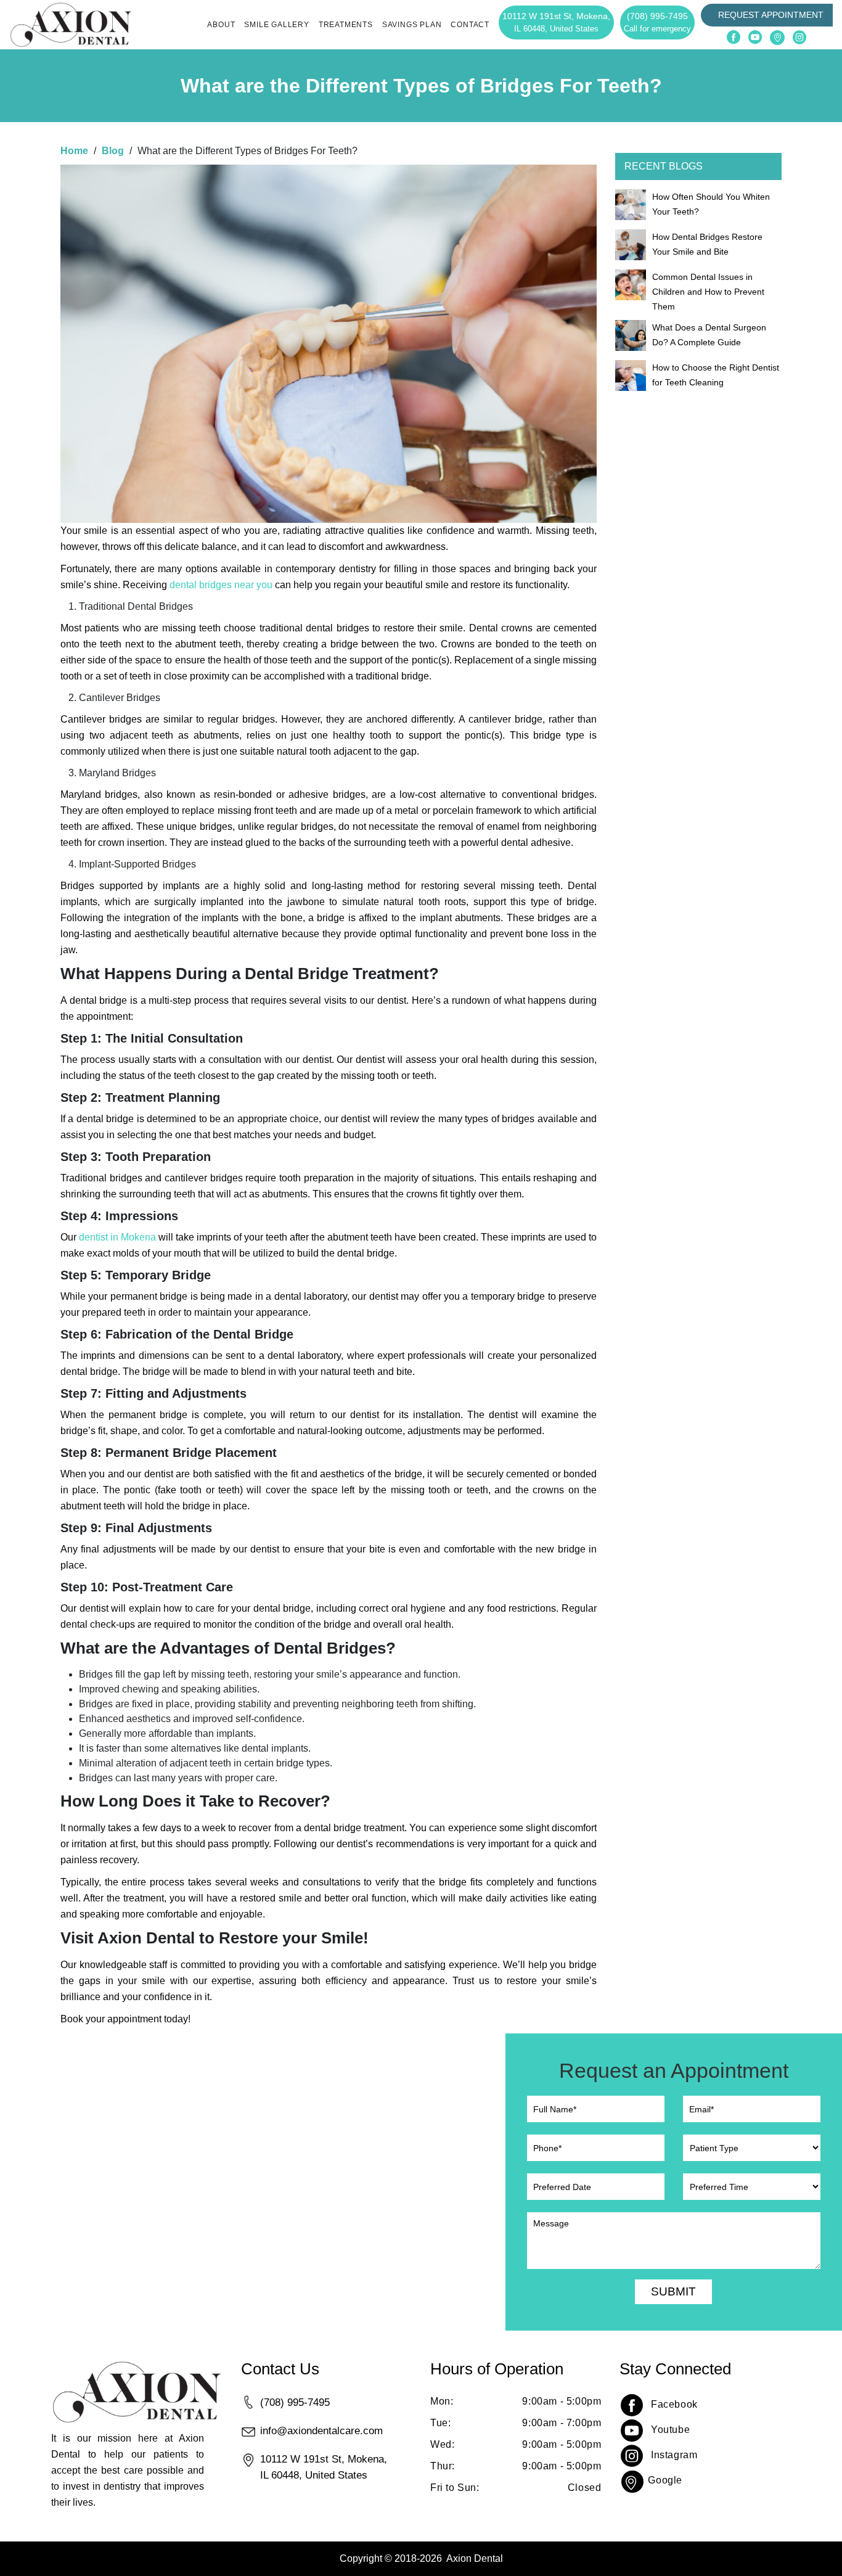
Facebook (674, 2404)
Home (74, 151)
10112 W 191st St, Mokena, (556, 22)
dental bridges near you (221, 585)
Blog (113, 151)
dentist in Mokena (117, 1237)
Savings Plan (412, 25)
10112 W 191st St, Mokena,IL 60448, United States (324, 2467)
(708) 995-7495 (657, 22)
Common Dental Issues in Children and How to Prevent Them (708, 292)
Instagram (674, 2455)
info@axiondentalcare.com (321, 2430)
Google (665, 2480)
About (221, 25)
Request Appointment (771, 15)
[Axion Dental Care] (71, 24)
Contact (470, 25)
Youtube (670, 2430)
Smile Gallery (276, 25)
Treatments (346, 25)
